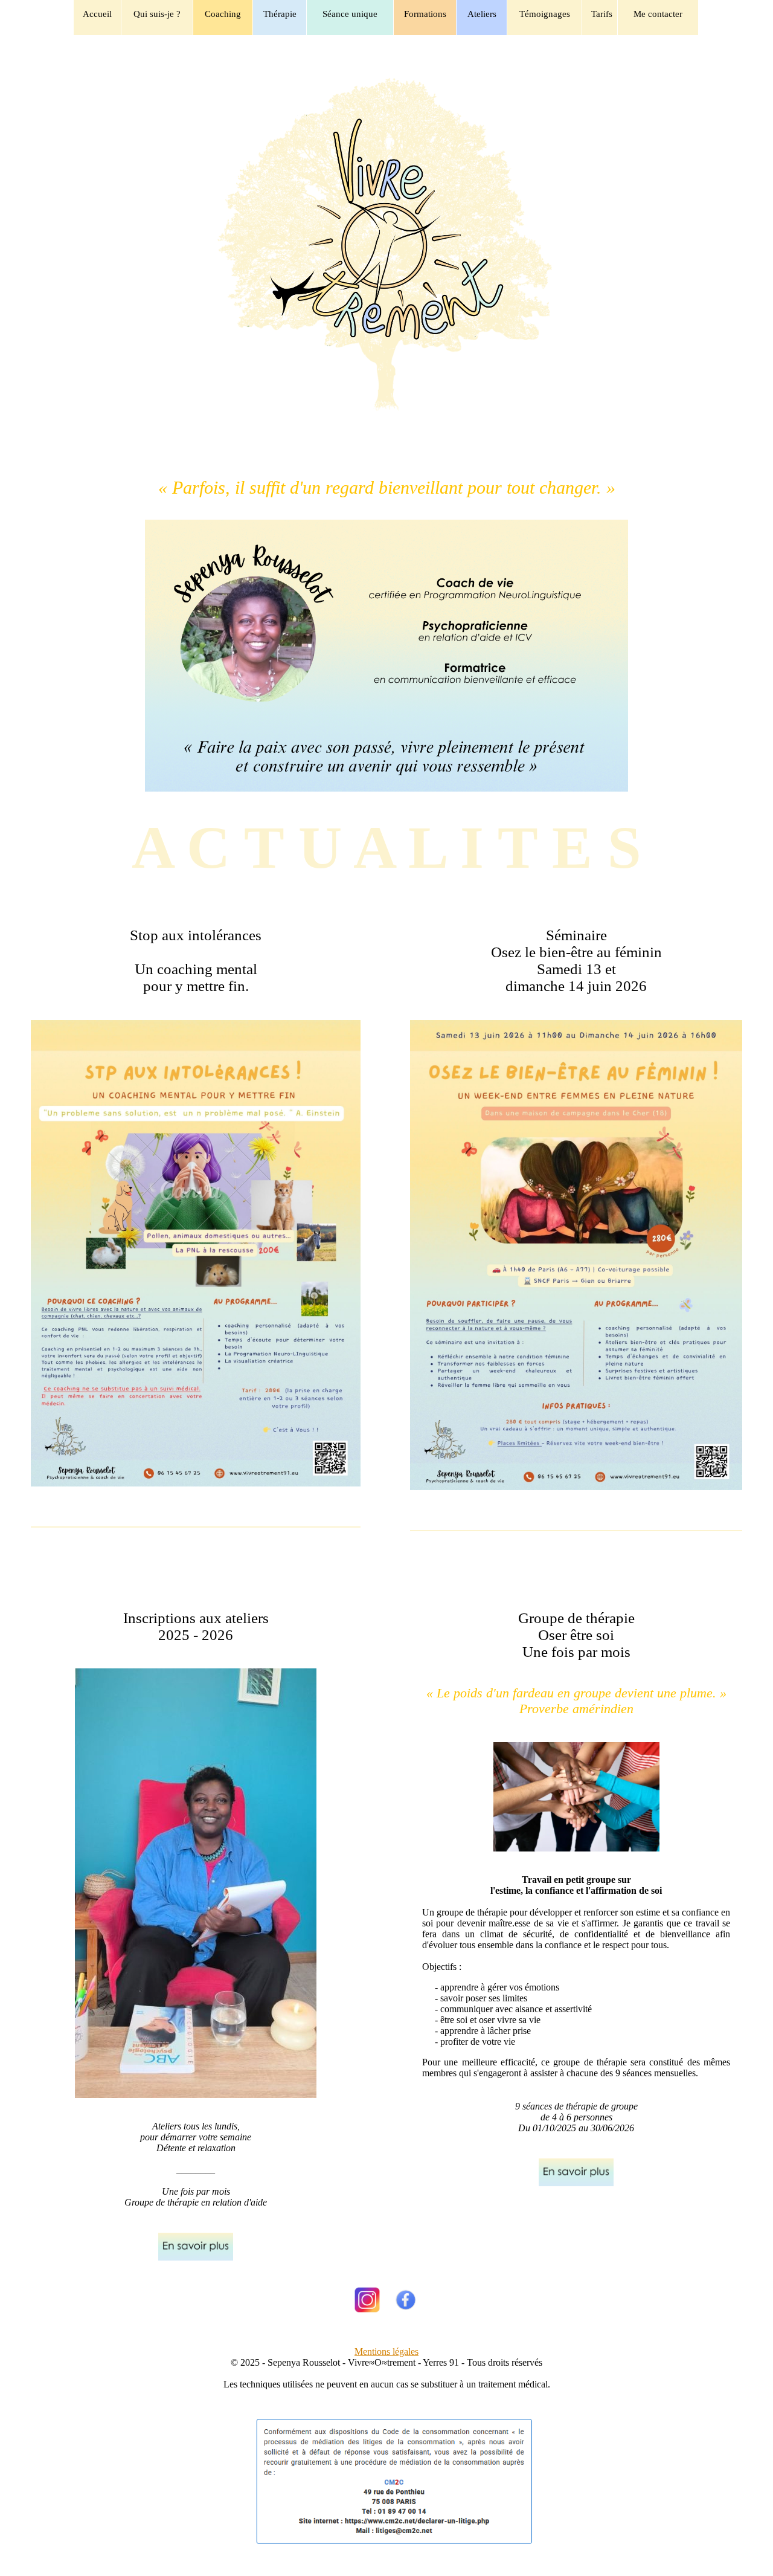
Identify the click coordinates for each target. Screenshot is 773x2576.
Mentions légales (386, 2352)
